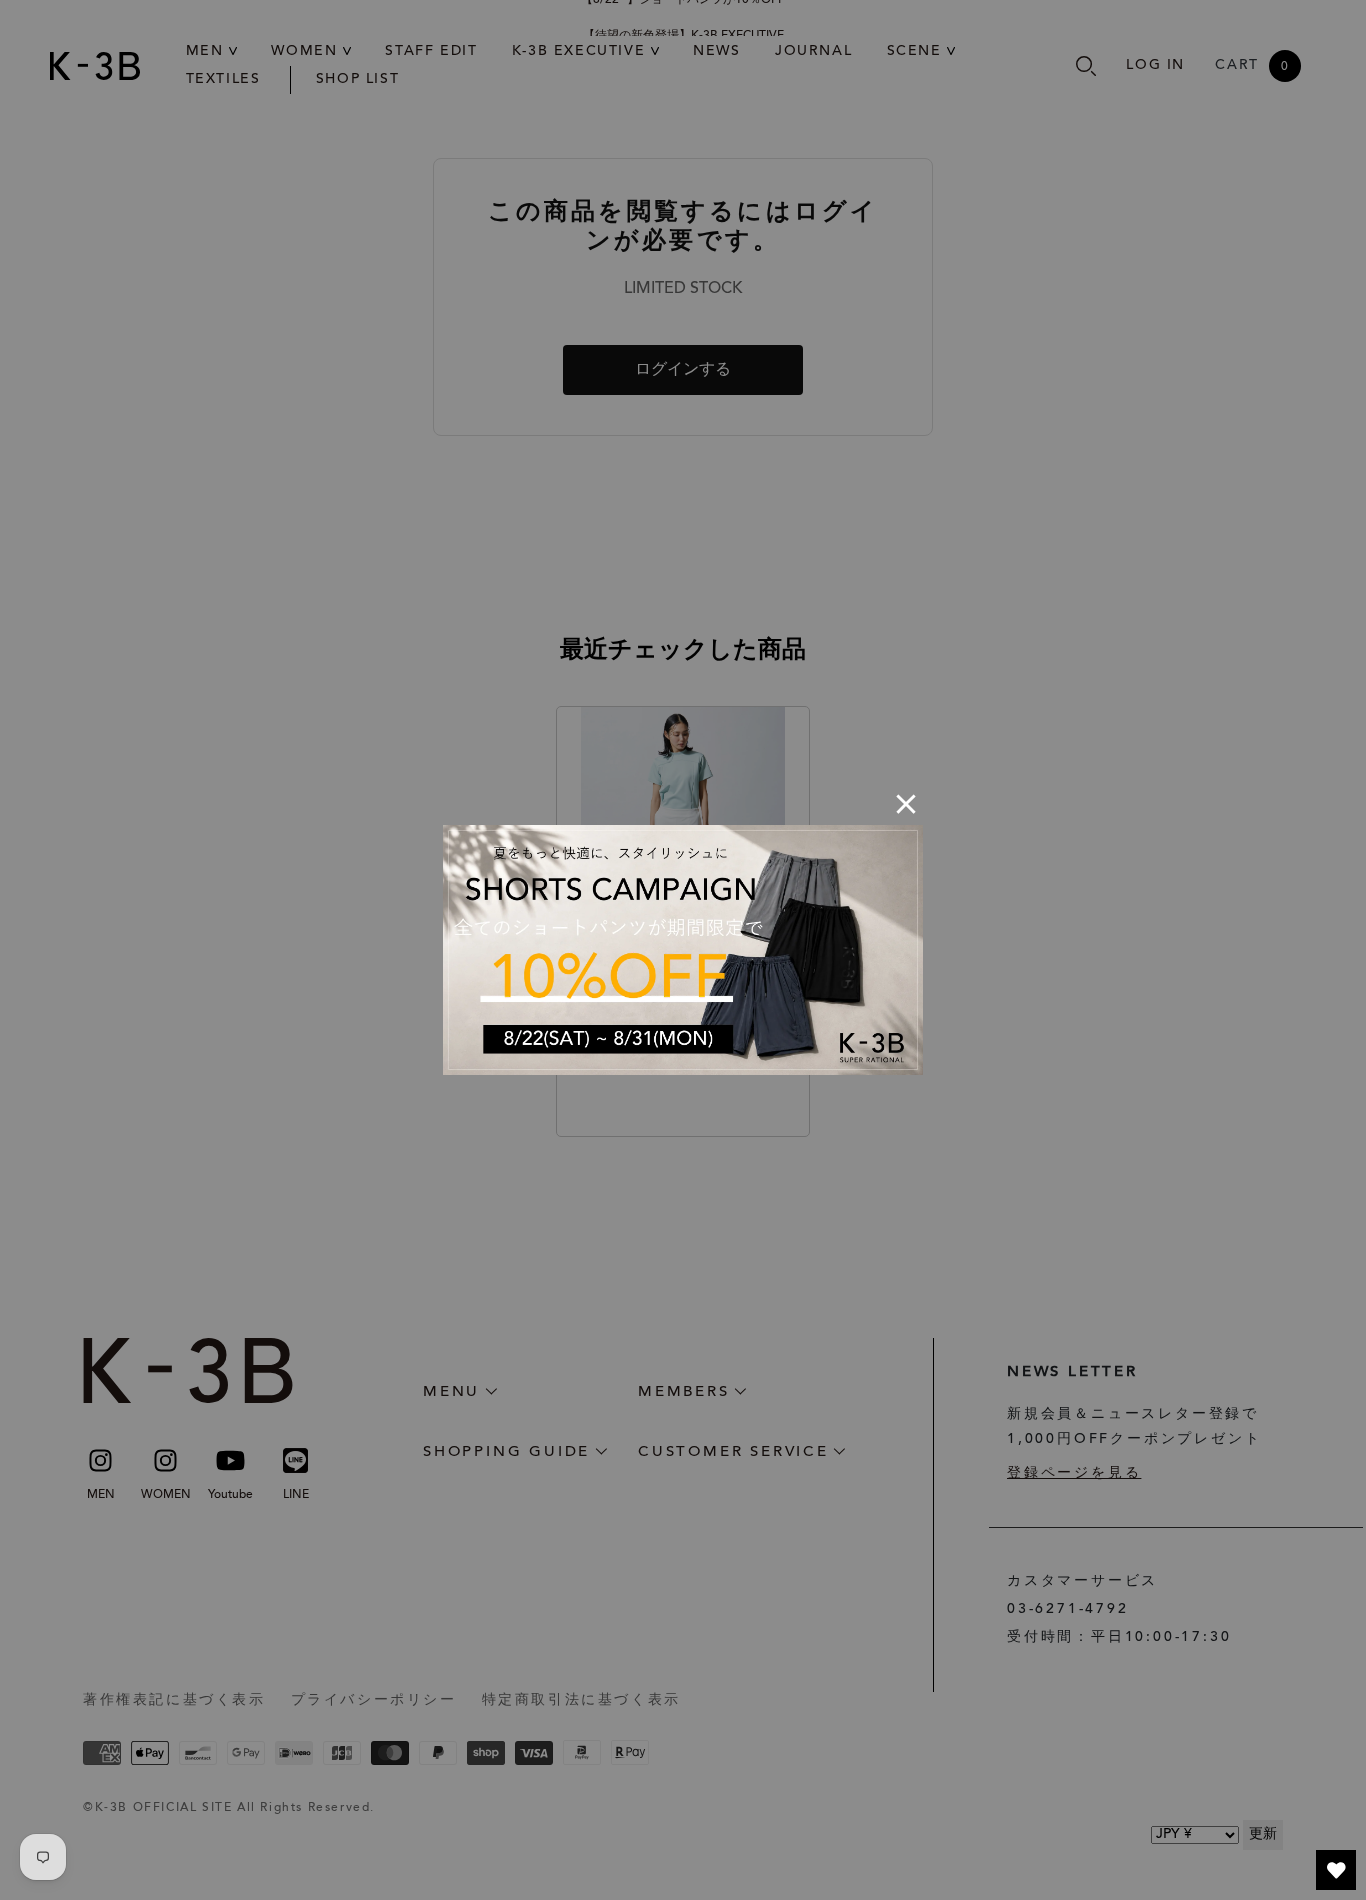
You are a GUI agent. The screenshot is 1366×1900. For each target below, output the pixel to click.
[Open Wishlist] (1336, 1870)
